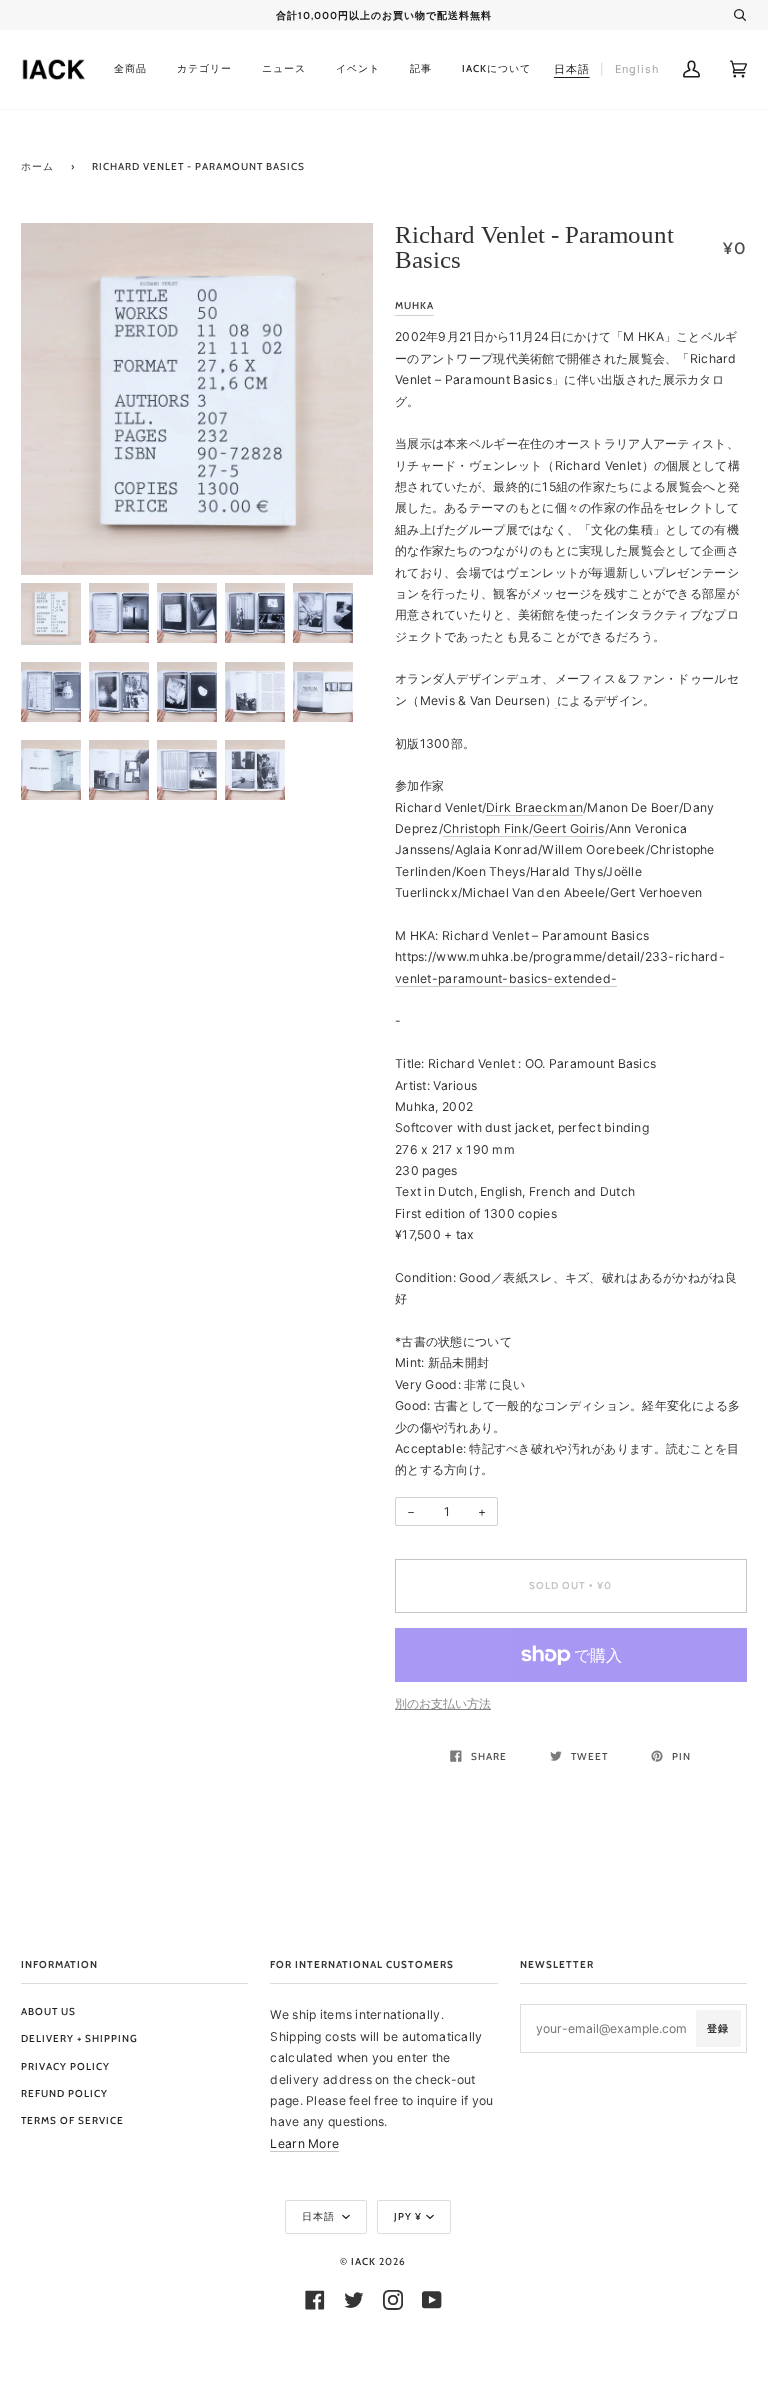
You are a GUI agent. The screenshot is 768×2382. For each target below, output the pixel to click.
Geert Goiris (568, 828)
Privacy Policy (65, 2066)
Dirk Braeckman (534, 807)
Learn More (304, 2143)
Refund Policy (64, 2093)
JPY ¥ (408, 2216)
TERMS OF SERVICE (72, 2120)
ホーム (37, 166)
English (637, 69)
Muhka (414, 305)
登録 (718, 2028)
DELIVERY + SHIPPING (79, 2038)
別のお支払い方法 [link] (443, 1703)
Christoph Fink (486, 828)
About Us (48, 2011)
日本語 (320, 2216)
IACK (363, 2261)
